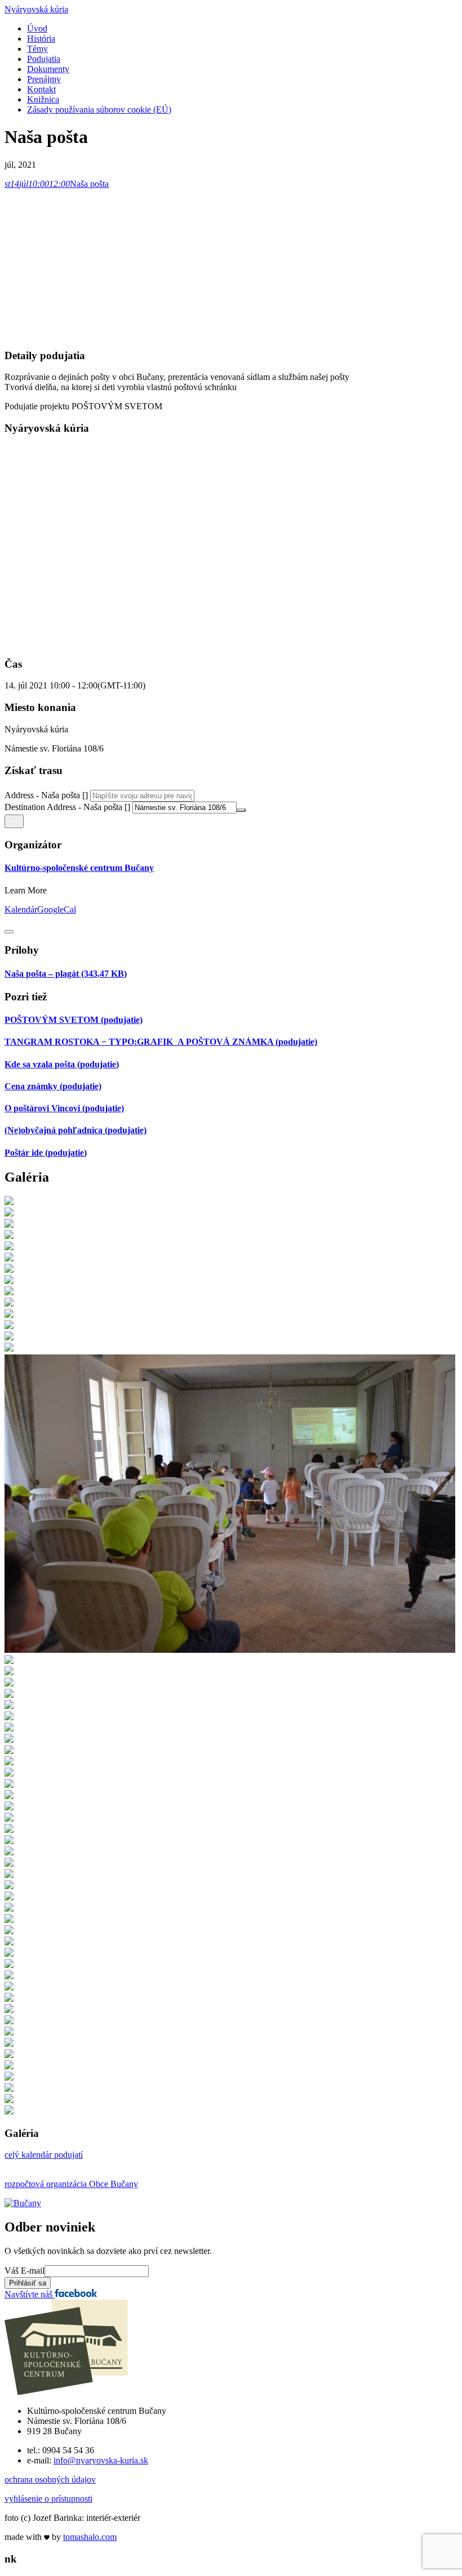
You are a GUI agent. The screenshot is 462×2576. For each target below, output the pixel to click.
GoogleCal (57, 909)
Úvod (37, 28)
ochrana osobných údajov (50, 2479)
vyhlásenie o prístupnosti (48, 2499)
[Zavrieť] (9, 932)
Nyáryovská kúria (36, 9)
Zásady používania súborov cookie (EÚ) (99, 109)
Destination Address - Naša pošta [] (67, 807)
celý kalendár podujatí (44, 2155)
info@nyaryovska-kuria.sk (101, 2460)
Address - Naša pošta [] (46, 795)
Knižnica (43, 99)
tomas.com (90, 2537)
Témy (37, 49)
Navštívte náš (30, 2294)
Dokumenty (48, 69)
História (41, 39)
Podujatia (44, 59)
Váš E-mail (25, 2271)
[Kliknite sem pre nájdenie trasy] (14, 821)
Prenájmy (44, 79)
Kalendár (21, 909)
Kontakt (41, 89)
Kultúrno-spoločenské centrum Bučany (79, 868)
